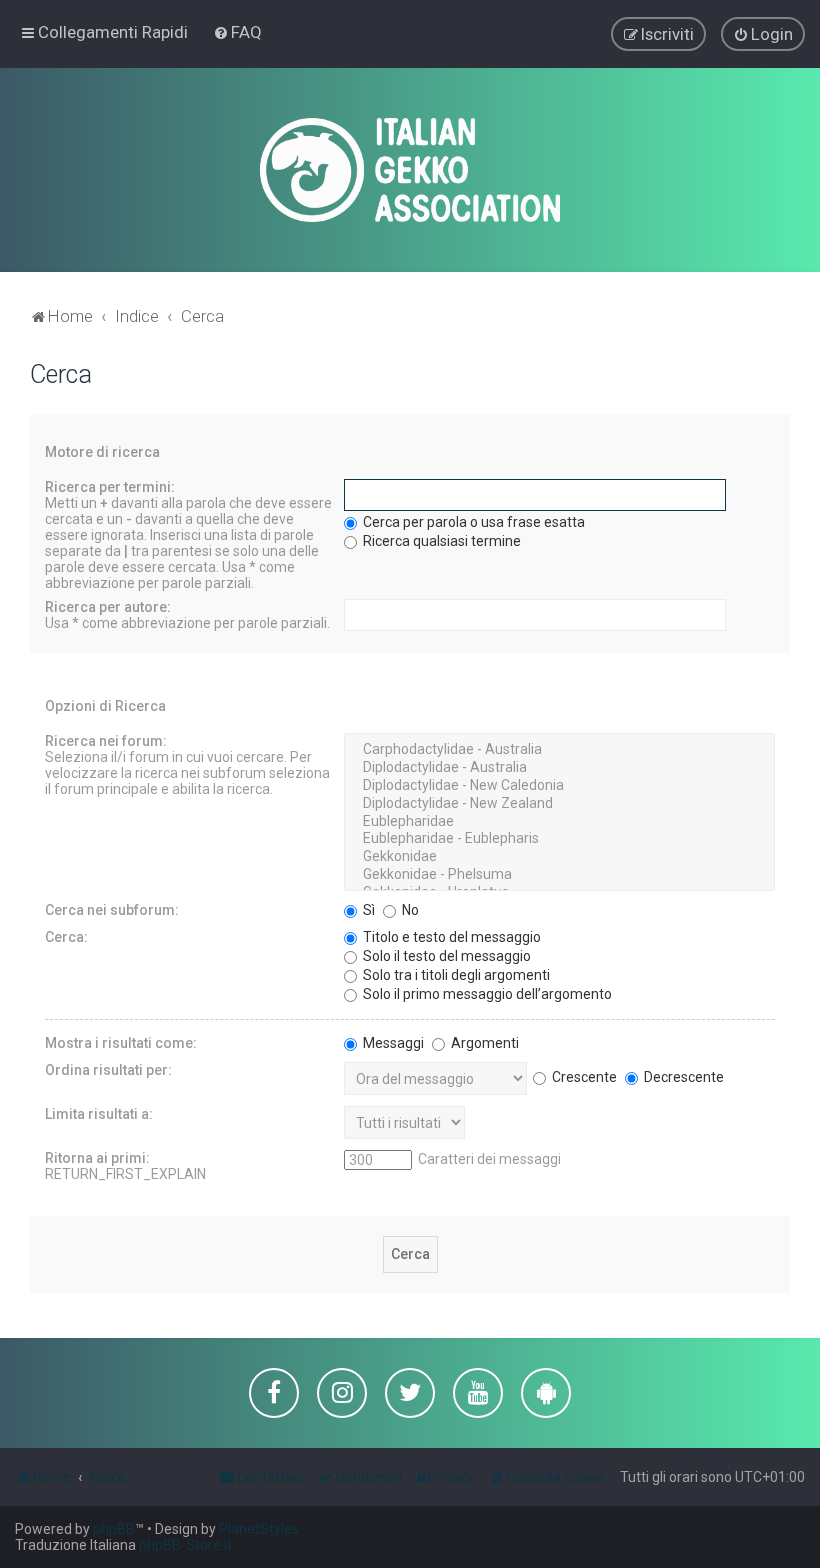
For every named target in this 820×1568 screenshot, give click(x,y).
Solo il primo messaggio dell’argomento (486, 994)
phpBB (114, 1529)
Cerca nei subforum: (112, 910)
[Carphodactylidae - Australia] (559, 750)
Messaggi (392, 1043)
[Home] (410, 170)
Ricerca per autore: (108, 607)
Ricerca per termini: (110, 487)
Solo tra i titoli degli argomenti (455, 975)
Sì (367, 910)
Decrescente (682, 1077)
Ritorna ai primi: (97, 1158)
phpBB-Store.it (185, 1545)
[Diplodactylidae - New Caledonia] (559, 786)
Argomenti (483, 1043)
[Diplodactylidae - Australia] (559, 768)
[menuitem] (237, 32)
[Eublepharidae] (559, 822)
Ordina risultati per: (108, 1070)
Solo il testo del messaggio (445, 956)
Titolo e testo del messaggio (450, 937)
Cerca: (66, 937)
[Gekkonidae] (559, 857)
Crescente (583, 1077)
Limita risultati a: (99, 1114)
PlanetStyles (259, 1529)
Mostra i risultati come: (121, 1043)
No (409, 910)
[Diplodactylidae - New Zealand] (559, 804)
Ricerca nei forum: (106, 741)
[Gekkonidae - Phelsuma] (559, 875)
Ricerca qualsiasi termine (440, 541)
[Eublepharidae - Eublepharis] (559, 839)
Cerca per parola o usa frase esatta (472, 522)
